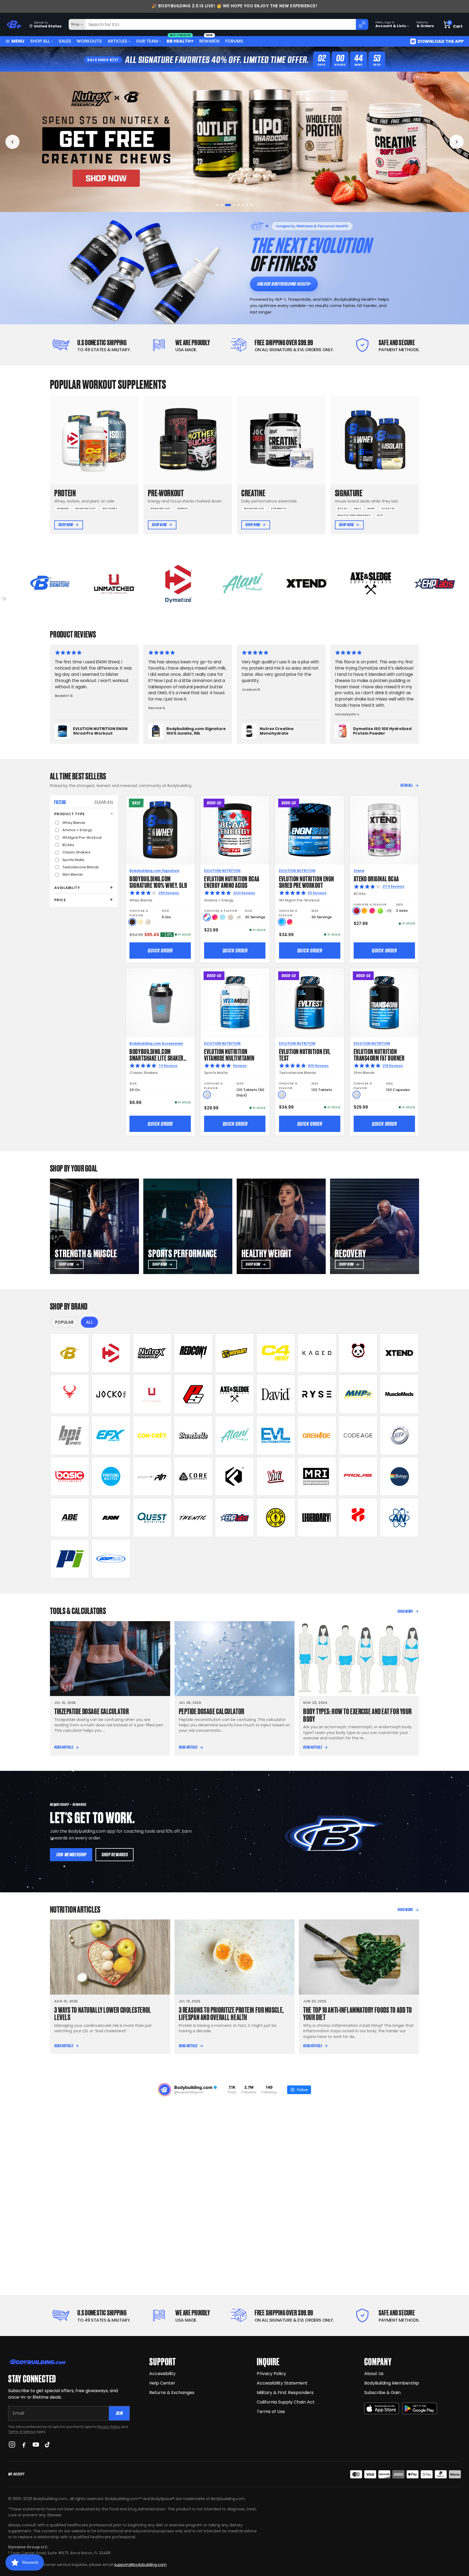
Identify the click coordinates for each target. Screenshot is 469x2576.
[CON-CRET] (152, 1435)
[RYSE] (317, 1394)
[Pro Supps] (193, 1394)
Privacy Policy (109, 2427)
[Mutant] (234, 1353)
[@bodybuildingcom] (164, 2090)
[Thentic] (193, 1518)
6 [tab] (241, 205)
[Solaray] (399, 1477)
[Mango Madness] (364, 911)
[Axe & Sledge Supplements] (234, 1394)
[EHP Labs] (234, 1518)
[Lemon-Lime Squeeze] (380, 911)
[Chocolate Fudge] (132, 922)
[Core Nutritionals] (193, 1477)
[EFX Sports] (111, 1435)
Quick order (160, 951)
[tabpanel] (234, 142)
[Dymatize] (111, 1353)
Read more (405, 1611)
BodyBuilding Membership (392, 2383)
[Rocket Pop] (207, 917)
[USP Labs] (111, 1559)
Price (60, 900)
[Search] (362, 24)
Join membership (71, 1855)
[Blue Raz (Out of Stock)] (223, 917)
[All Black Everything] (70, 1518)
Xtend (359, 871)
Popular (64, 1322)
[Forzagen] (234, 1477)
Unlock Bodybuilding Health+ (284, 284)
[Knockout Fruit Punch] (372, 911)
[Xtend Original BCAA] (384, 830)
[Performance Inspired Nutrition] (70, 1559)
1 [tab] (219, 205)
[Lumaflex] (358, 1518)
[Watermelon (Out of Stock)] (231, 917)
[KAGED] (317, 1353)
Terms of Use (271, 2412)
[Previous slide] (12, 142)
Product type (69, 814)
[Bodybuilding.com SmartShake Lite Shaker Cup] (160, 1003)
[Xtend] (399, 1353)
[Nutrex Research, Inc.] (152, 1353)
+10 (389, 911)
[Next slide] (457, 142)
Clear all (104, 802)
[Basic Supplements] (70, 1477)
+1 (239, 917)
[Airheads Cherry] (356, 911)
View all (407, 785)
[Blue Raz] (282, 922)
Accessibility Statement (282, 2383)
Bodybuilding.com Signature (154, 871)
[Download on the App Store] (382, 2409)
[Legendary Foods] (317, 1518)
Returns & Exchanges (172, 2393)
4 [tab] (232, 205)
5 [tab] (237, 205)
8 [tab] (250, 205)
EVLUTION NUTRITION (222, 871)
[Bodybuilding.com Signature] (70, 1353)
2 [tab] (224, 205)
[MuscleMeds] (399, 1394)
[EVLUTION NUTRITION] (276, 1435)
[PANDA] (358, 1353)
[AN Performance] (399, 1518)
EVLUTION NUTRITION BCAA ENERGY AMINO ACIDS (232, 881)
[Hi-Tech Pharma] (399, 1435)
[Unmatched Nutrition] (152, 1394)
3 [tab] (228, 205)
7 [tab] (245, 205)
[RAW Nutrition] (111, 1518)
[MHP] (358, 1394)
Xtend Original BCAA (376, 878)
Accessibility (162, 2374)
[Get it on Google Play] (420, 2409)
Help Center (162, 2383)
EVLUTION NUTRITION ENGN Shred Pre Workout (307, 881)
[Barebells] (193, 1435)
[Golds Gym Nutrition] (276, 1518)
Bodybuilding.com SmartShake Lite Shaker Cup (156, 1057)
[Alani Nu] (234, 1435)
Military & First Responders (285, 2393)
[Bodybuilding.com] (14, 25)
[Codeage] (358, 1435)
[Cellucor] (276, 1353)
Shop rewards (115, 1855)
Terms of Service (22, 2432)
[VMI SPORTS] (276, 1477)
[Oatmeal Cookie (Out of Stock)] (148, 922)
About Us (374, 2374)
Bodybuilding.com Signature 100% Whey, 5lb (158, 881)
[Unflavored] (207, 1095)
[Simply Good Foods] (152, 1518)
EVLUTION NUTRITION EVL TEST (305, 1054)
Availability (67, 888)
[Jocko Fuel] (111, 1394)
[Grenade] (317, 1435)
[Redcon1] (193, 1353)
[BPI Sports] (70, 1435)
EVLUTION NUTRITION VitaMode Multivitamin (229, 1054)
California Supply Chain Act (286, 2402)
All (89, 1322)
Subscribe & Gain (382, 2393)
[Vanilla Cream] (140, 922)
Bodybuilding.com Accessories (156, 1043)
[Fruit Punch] (215, 917)
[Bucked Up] (70, 1394)
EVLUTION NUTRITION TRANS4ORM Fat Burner (379, 1054)
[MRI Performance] (317, 1477)
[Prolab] (358, 1477)
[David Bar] (276, 1394)
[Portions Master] (111, 1477)
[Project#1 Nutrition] (152, 1477)
